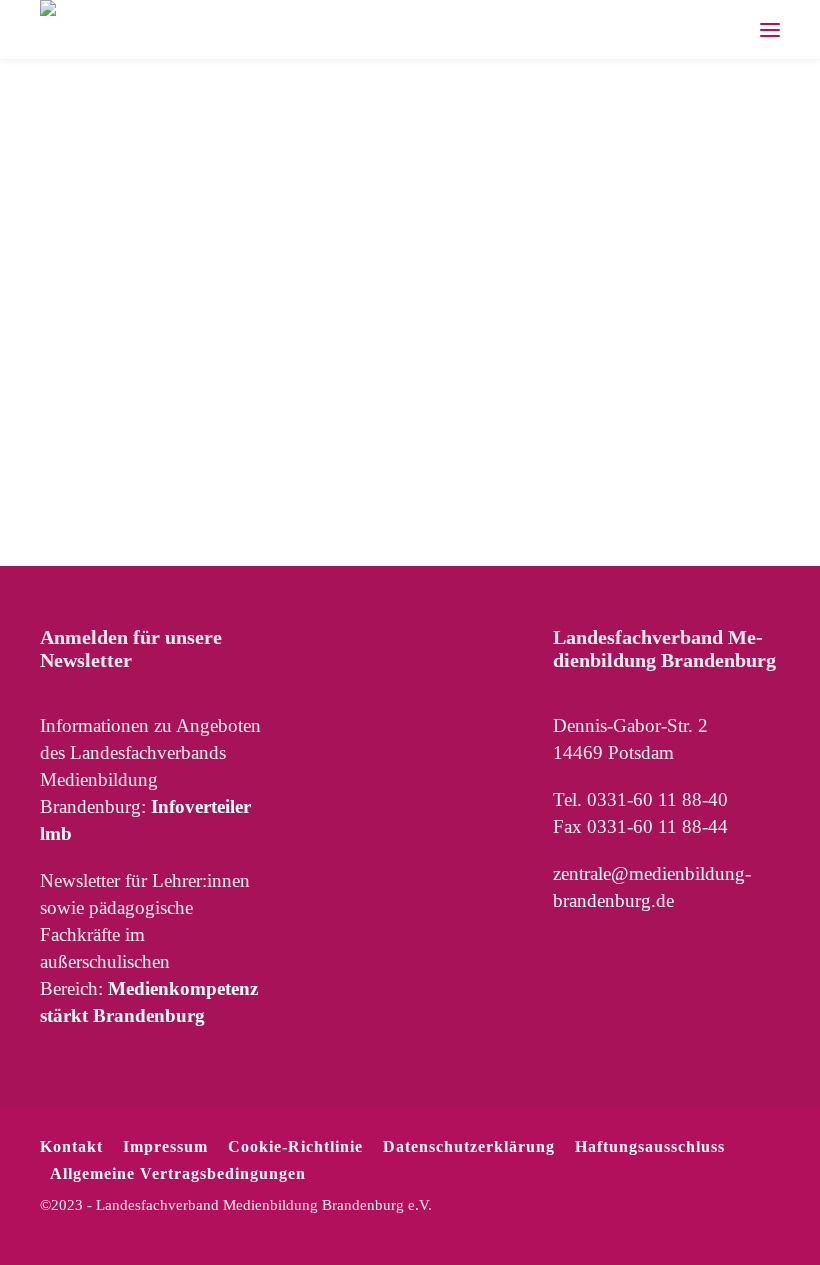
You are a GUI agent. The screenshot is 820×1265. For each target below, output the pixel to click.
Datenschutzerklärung (469, 1146)
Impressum (165, 1146)
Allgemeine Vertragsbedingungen (178, 1173)
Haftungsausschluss (650, 1146)
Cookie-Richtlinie (295, 1146)
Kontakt (71, 1146)
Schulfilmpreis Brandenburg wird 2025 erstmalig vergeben (151, 214)
